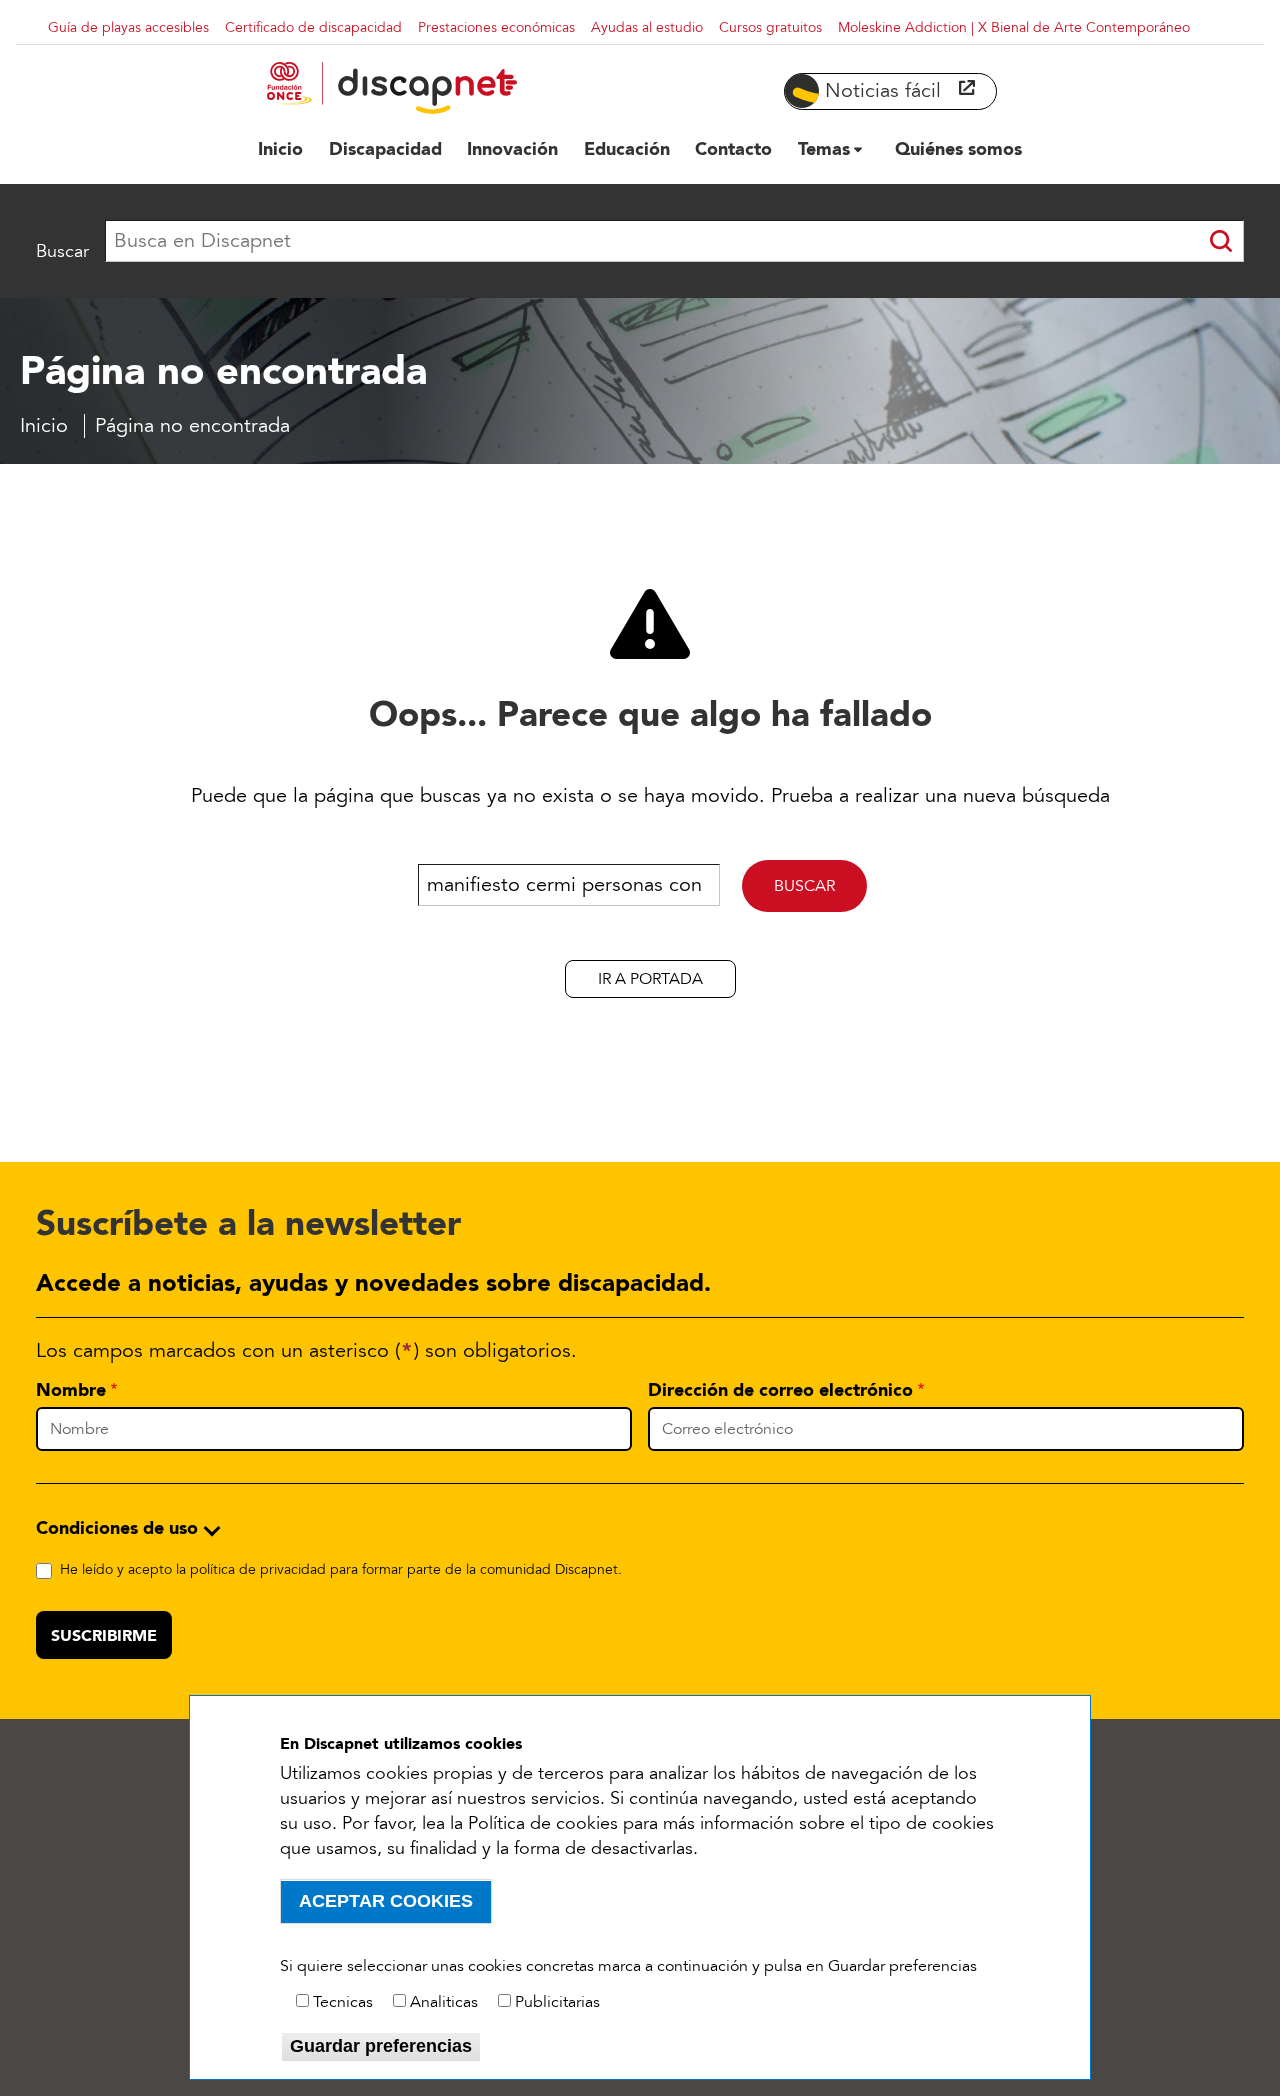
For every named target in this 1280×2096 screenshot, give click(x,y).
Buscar (62, 251)
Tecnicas (343, 2002)
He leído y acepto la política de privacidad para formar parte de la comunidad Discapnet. (341, 1569)
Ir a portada (650, 979)
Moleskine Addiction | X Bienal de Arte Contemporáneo (1014, 27)
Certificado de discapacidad (313, 27)
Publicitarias (557, 2002)
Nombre (71, 1390)
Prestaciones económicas (496, 27)
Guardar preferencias (381, 2046)
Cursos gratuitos (770, 27)
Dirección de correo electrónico (780, 1390)
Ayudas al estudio (647, 27)
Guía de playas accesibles (128, 27)
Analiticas (444, 2002)
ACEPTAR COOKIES (386, 1901)
